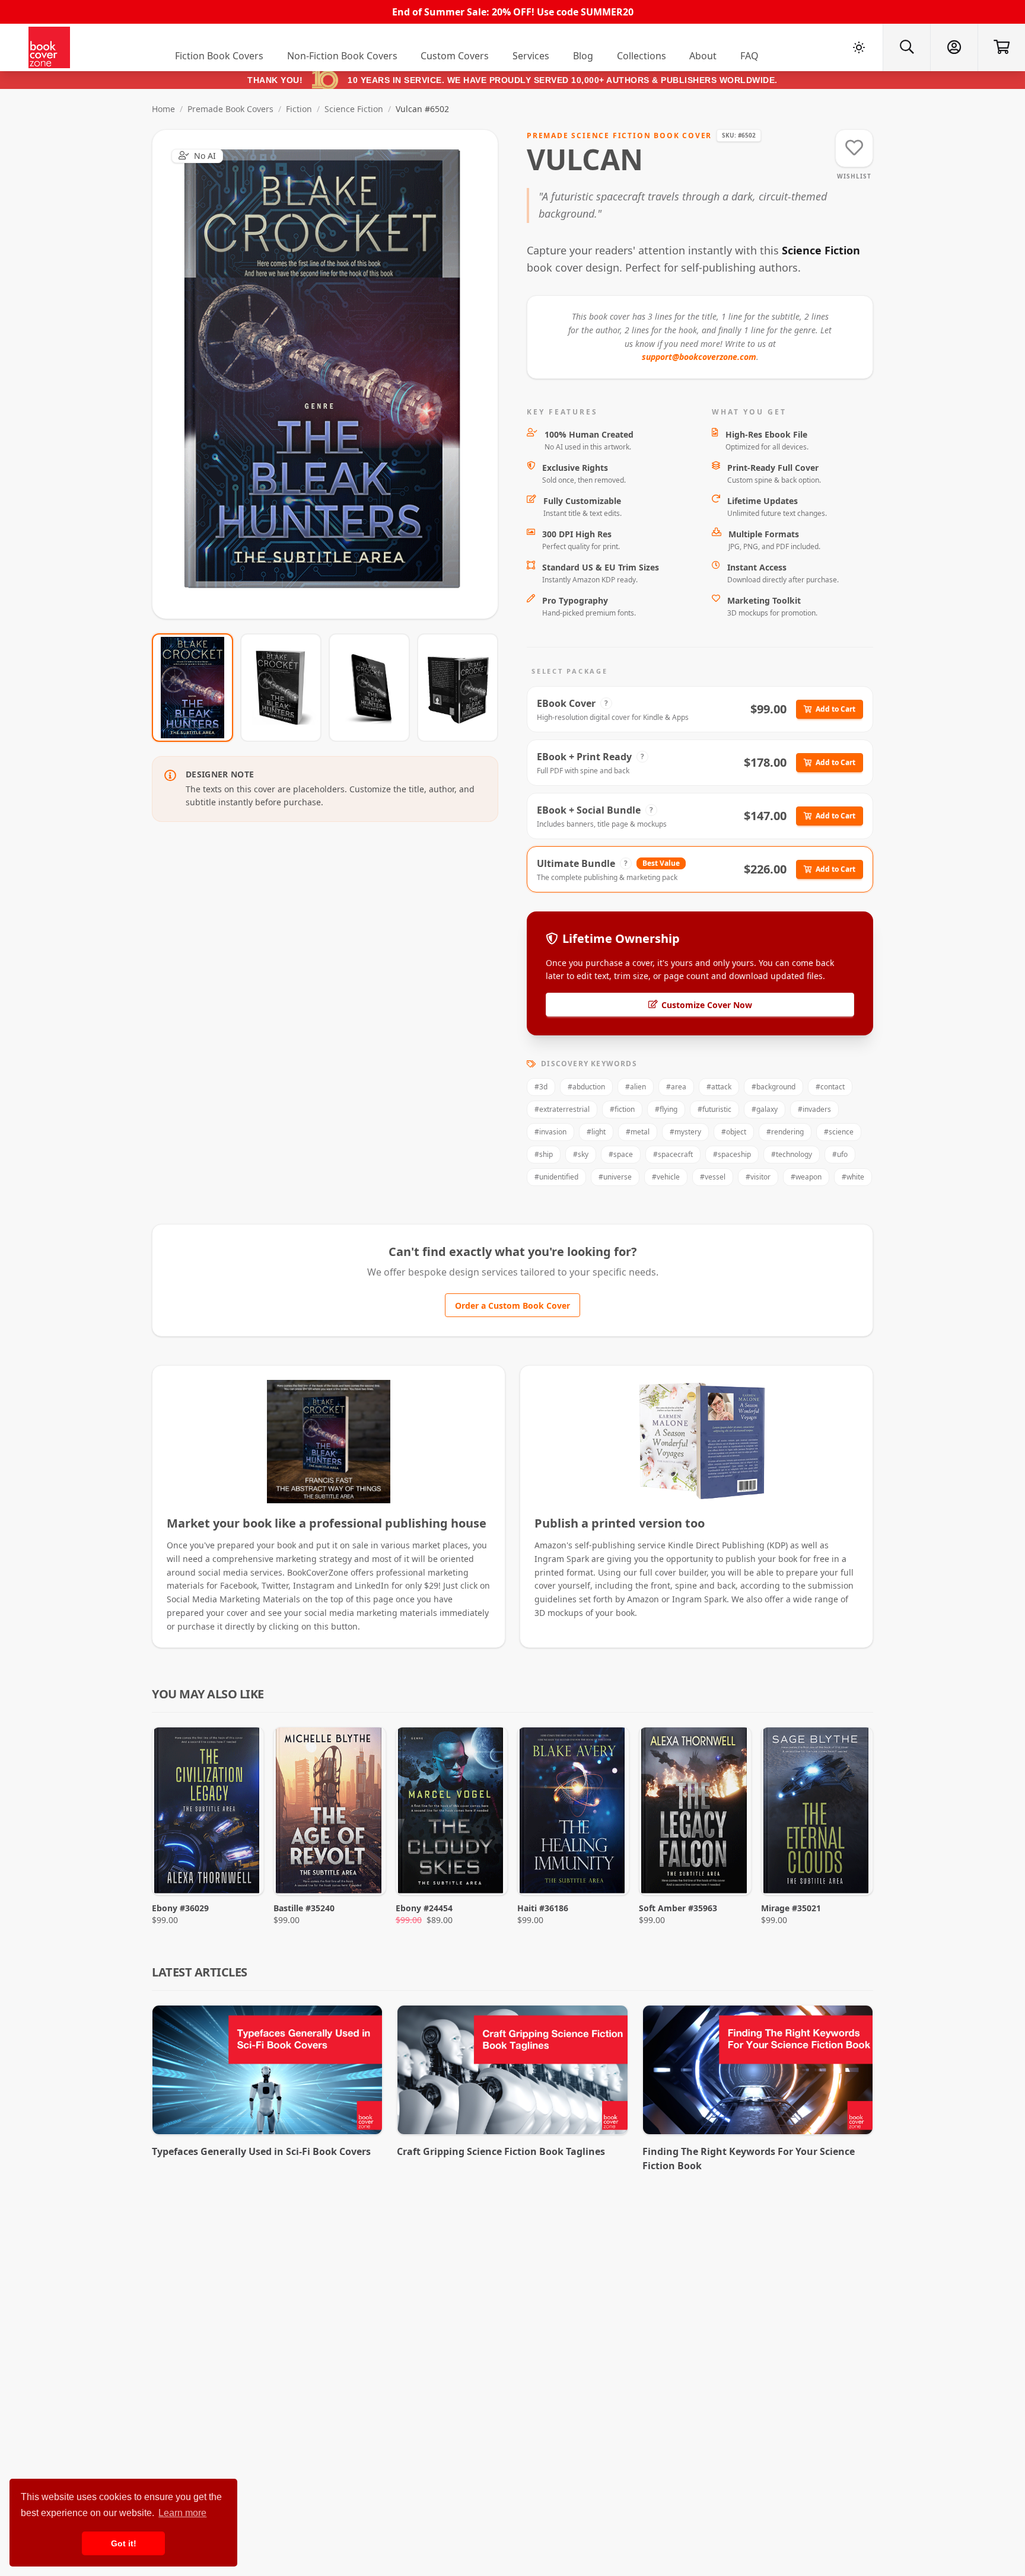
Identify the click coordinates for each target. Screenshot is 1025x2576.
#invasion (550, 1132)
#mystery (685, 1132)
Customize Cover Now (707, 1005)
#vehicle (666, 1177)
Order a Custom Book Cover (512, 1305)
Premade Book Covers (230, 109)
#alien (636, 1087)
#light (596, 1132)
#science (839, 1132)
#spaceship (732, 1154)
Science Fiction (354, 109)
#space (621, 1154)
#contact (830, 1087)
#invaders (814, 1109)
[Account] (954, 47)
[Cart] (1001, 47)
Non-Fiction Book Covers (342, 56)
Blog (583, 56)
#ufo (840, 1154)
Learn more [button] (182, 2513)
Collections (642, 56)
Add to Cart (835, 709)
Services (531, 56)
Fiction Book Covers (219, 56)
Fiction (299, 109)
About (703, 56)
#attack (719, 1087)
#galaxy (765, 1109)
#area (676, 1087)
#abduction (586, 1087)
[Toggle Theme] (859, 47)
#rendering (785, 1132)
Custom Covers (455, 56)
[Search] (906, 47)
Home (163, 109)
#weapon (806, 1177)
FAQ (749, 56)
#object (734, 1132)
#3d (541, 1087)
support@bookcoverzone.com (699, 357)
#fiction (622, 1109)
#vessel (713, 1177)
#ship (544, 1154)
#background (773, 1087)
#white (853, 1177)
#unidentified (556, 1177)
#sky (581, 1154)
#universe (615, 1177)
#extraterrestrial (562, 1109)
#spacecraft (673, 1154)
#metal (638, 1132)
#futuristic (714, 1109)
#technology (792, 1154)
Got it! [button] (124, 2543)
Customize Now (332, 374)
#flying (666, 1109)
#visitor (758, 1177)
